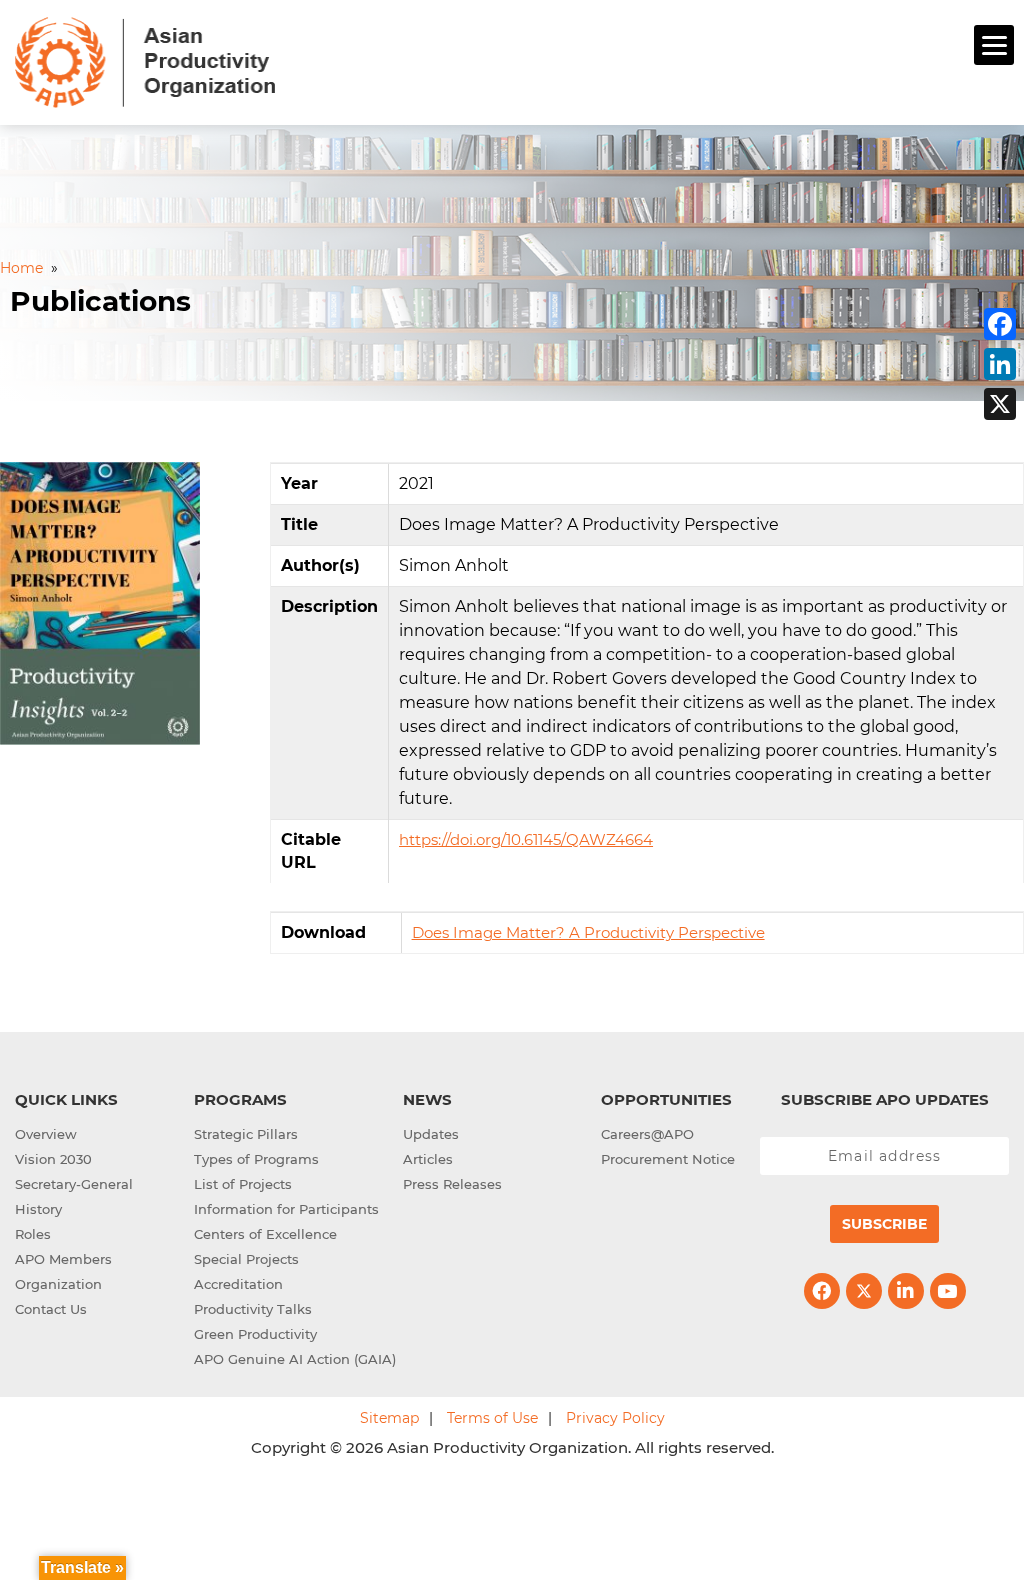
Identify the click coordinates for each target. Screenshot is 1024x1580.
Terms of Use (492, 1418)
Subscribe (884, 1224)
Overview (46, 1134)
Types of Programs (256, 1159)
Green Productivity (255, 1334)
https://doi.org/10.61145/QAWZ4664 (526, 839)
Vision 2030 (53, 1159)
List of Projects (243, 1184)
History (38, 1209)
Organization (58, 1284)
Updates (431, 1134)
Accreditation (238, 1284)
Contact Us (51, 1309)
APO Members (63, 1259)
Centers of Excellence (265, 1234)
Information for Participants (286, 1209)
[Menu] (994, 45)
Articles (428, 1159)
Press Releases (452, 1184)
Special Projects (246, 1259)
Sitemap (389, 1418)
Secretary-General (74, 1184)
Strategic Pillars (246, 1134)
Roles (33, 1234)
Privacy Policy (615, 1418)
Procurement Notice (668, 1159)
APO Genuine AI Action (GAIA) (295, 1359)
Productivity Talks (253, 1309)
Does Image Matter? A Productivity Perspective (588, 932)
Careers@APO (647, 1134)
